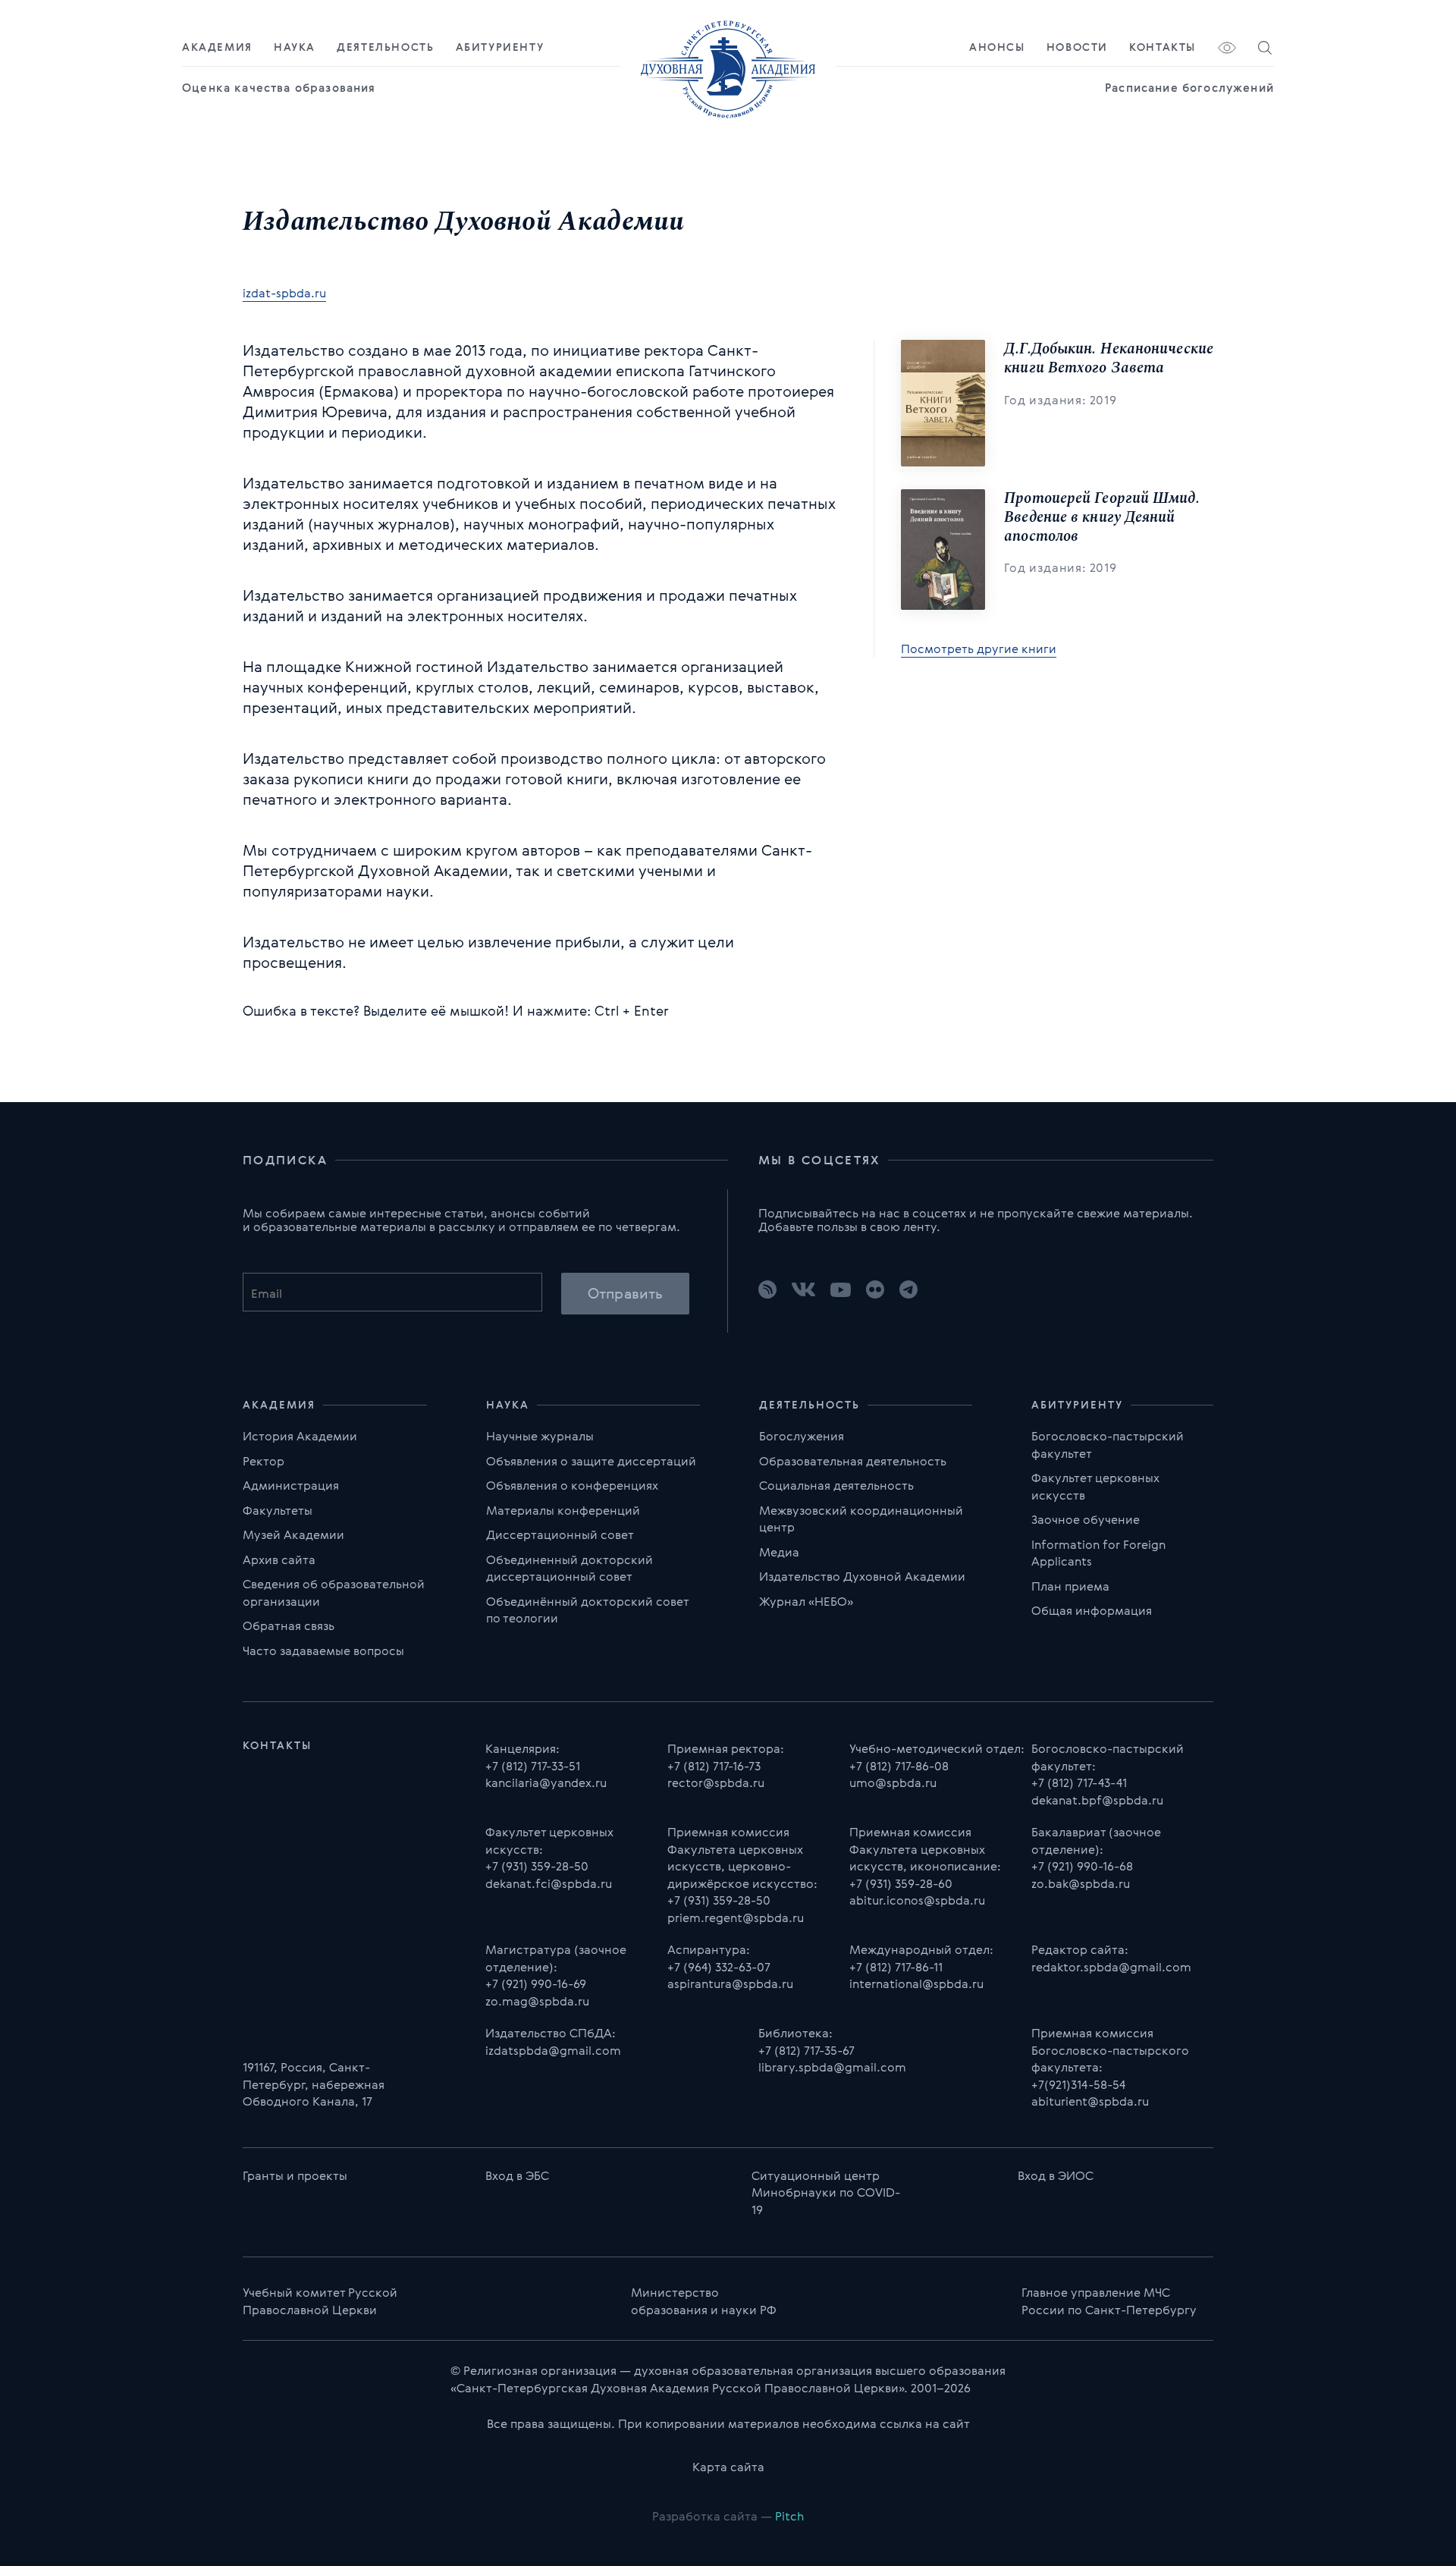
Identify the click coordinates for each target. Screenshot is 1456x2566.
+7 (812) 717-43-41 (1079, 1782)
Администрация (291, 1485)
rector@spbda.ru (716, 1782)
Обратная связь (289, 1625)
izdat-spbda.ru (284, 294)
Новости (1077, 47)
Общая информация (1092, 1610)
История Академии (300, 1436)
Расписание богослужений (1189, 88)
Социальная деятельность (836, 1485)
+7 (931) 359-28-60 (901, 1883)
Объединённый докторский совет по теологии (587, 1610)
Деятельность (385, 47)
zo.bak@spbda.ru (1081, 1883)
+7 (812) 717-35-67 (806, 2050)
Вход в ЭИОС (1056, 2175)
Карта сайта (728, 2467)
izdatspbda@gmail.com (553, 2050)
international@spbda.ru (916, 1983)
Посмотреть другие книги (979, 649)
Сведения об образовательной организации (334, 1592)
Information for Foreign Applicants (1098, 1553)
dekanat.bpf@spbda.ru (1097, 1800)
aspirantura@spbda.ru (730, 1983)
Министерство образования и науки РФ (704, 2301)
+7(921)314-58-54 (1078, 2084)
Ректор (264, 1461)
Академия (217, 47)
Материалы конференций (563, 1510)
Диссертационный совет (560, 1534)
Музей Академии (293, 1534)
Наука (295, 47)
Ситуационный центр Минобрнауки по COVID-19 (826, 2192)
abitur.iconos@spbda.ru (917, 1900)
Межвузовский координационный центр (861, 1519)
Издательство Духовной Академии (862, 1576)
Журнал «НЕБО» (806, 1601)
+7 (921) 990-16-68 (1082, 1866)
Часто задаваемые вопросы (323, 1650)
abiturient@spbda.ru (1090, 2101)
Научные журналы (540, 1436)
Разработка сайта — (728, 2516)
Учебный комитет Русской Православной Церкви (320, 2301)
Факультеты (278, 1510)
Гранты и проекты (295, 2175)
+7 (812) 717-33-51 (533, 1766)
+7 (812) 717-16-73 (714, 1766)
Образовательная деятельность (853, 1461)
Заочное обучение (1086, 1519)
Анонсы (997, 47)
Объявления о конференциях (572, 1485)
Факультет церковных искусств (1095, 1486)
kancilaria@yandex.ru (546, 1782)
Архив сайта (279, 1559)
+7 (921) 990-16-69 (536, 1983)
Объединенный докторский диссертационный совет (570, 1568)
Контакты (1163, 47)
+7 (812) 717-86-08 (899, 1766)
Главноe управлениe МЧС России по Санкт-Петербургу (1109, 2301)
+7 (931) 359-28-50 (537, 1866)
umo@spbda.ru (893, 1782)
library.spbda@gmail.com (832, 2067)
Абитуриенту (500, 47)
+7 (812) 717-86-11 (896, 1967)
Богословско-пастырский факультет (1108, 1445)
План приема (1070, 1586)
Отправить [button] (625, 1293)
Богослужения (802, 1436)
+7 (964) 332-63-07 (719, 1967)
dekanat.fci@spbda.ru (549, 1883)
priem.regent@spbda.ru (736, 1917)
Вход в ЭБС (517, 2175)
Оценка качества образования (279, 88)
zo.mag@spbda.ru (537, 2001)
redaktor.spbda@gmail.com (1111, 1967)
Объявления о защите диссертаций (591, 1461)
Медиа (779, 1552)
